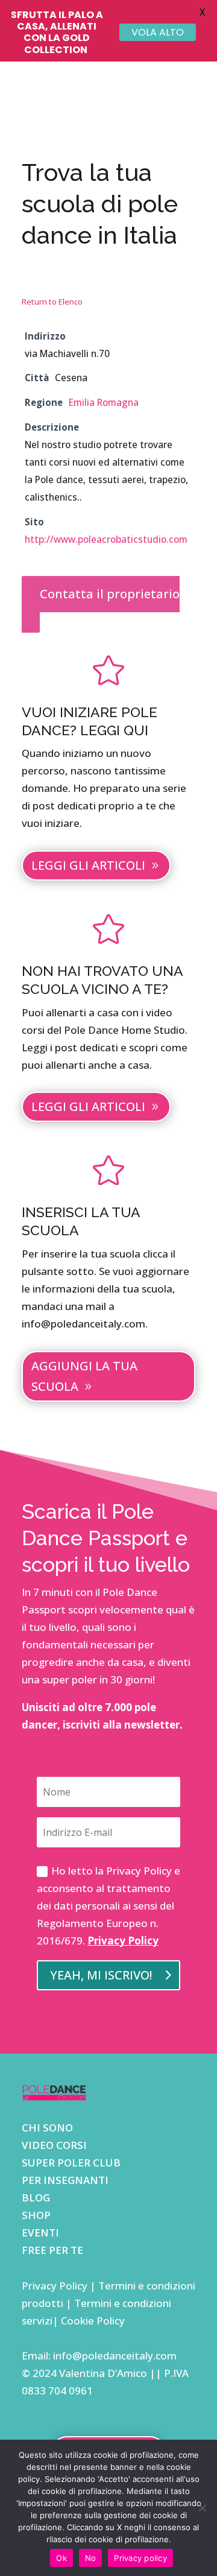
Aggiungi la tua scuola (84, 1376)
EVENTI (40, 2233)
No (91, 2558)
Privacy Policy (123, 1941)
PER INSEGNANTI (65, 2180)
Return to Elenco (52, 302)
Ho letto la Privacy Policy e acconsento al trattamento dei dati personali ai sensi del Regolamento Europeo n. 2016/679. (108, 1906)
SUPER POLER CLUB (71, 2163)
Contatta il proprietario (110, 594)
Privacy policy (140, 2558)
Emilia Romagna (104, 402)
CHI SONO (47, 2128)
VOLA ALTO (158, 32)
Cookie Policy (92, 2321)
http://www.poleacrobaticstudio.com (106, 539)
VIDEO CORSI (54, 2145)
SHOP (36, 2215)
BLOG (36, 2198)
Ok (61, 2558)
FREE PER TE (52, 2250)
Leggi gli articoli (88, 865)
